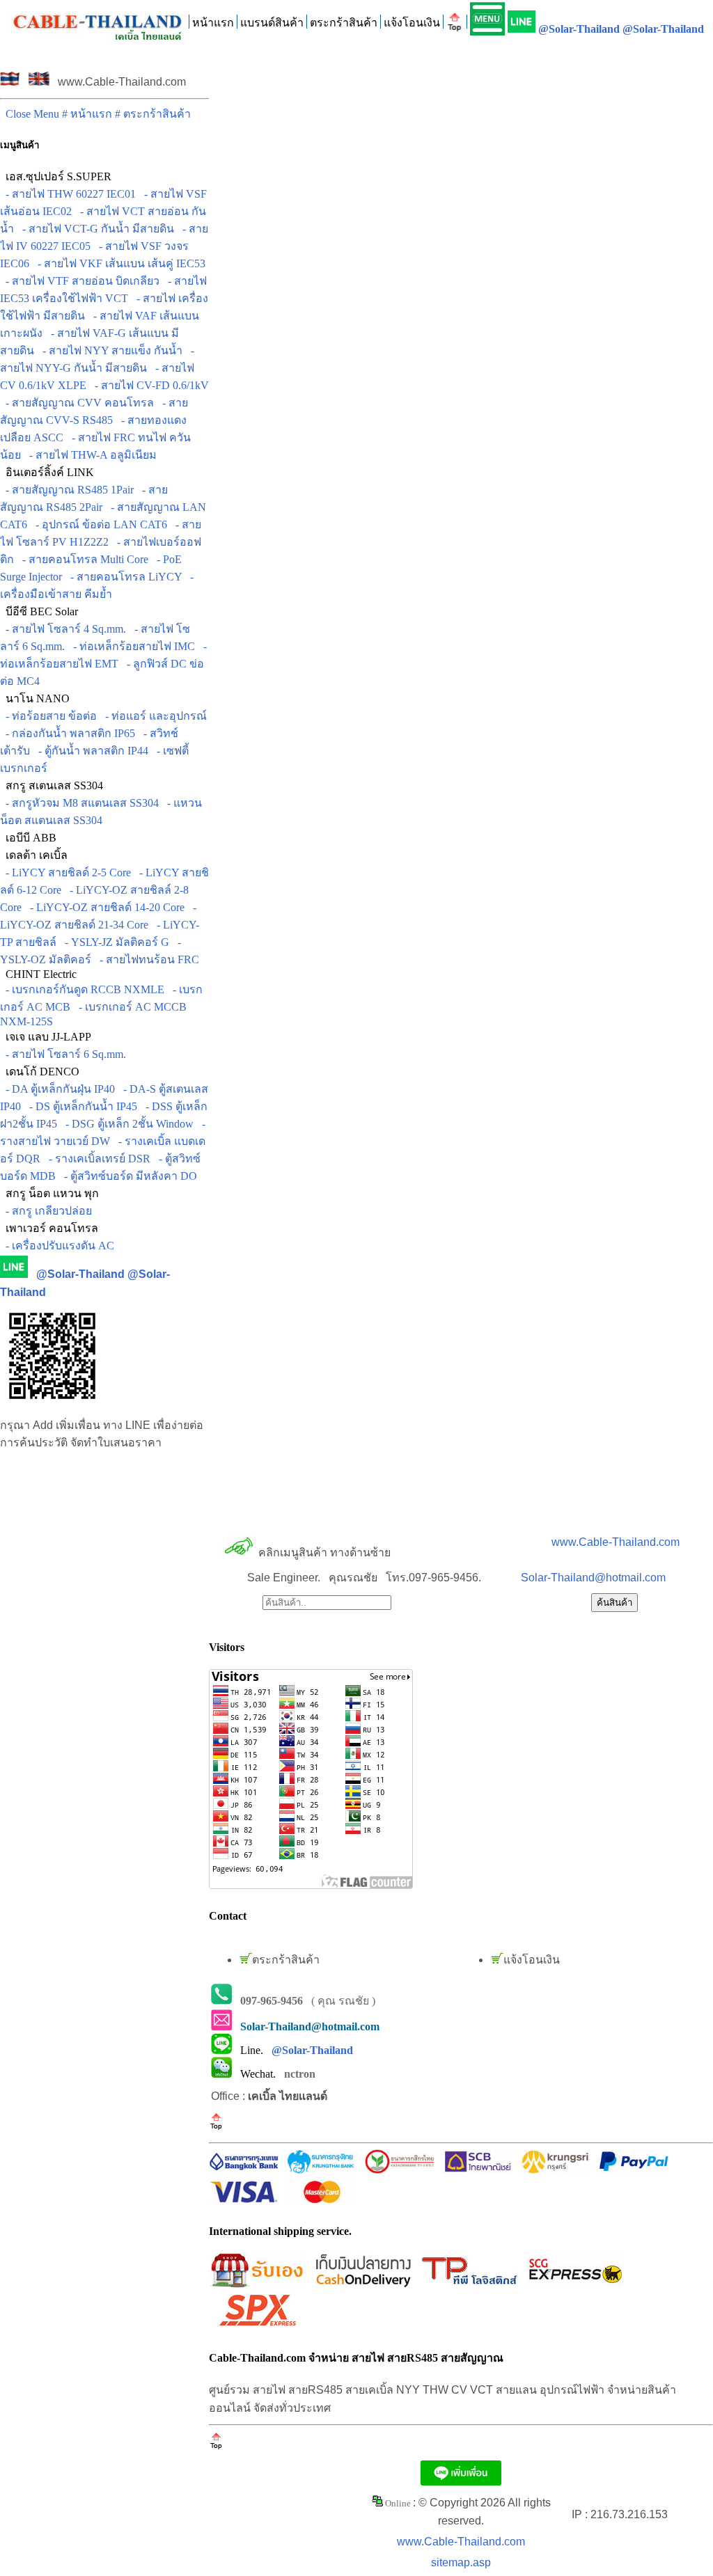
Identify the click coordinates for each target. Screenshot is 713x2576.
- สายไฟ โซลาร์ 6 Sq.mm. (63, 1054)
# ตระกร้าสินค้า (153, 114)
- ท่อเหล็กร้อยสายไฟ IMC (131, 646)
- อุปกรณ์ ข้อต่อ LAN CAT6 (99, 524)
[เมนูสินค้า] (487, 19)
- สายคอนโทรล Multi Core (83, 559)
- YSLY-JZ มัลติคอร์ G (114, 942)
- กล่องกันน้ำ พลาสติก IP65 (68, 733)
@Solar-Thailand (579, 29)
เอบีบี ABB (28, 838)
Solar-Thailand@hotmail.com (593, 1578)
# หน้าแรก (88, 114)
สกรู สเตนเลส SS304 (52, 785)
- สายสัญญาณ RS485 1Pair (67, 490)
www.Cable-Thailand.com (616, 1542)
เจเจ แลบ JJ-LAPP (46, 1037)
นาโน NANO (35, 698)
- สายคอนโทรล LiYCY (123, 577)
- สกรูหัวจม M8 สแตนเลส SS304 (79, 803)
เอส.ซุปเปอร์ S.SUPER (56, 176)
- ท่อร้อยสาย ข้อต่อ (48, 716)
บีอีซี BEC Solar (39, 611)
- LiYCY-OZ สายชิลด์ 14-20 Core (104, 907)
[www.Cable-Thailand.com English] (39, 82)
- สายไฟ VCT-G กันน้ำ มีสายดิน (95, 229)
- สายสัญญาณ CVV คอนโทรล (77, 403)
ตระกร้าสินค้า (344, 23)
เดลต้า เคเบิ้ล (34, 855)
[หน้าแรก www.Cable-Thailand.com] (98, 19)
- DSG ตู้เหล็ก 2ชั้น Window (127, 1124)
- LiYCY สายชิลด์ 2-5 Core (65, 872)
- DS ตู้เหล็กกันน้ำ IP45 (80, 1106)
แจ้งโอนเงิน (412, 23)
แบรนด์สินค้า (272, 23)
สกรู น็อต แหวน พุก (49, 1193)
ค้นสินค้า (614, 1603)
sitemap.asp (461, 2562)
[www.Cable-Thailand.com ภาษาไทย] (10, 82)
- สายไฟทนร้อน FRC (147, 959)
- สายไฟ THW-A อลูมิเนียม (90, 455)
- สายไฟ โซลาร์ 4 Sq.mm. (63, 629)
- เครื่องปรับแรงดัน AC (57, 1246)
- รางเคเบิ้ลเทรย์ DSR (97, 1159)
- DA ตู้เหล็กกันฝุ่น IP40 (57, 1089)
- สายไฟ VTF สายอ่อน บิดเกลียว (80, 281)
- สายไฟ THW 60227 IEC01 (68, 194)
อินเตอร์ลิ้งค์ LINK (47, 472)
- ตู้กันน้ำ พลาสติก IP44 (91, 751)
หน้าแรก (213, 23)
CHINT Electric (38, 974)
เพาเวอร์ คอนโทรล (49, 1228)
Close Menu (31, 114)
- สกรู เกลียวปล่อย (46, 1211)
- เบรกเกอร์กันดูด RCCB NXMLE (82, 989)
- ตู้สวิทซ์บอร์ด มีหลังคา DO (128, 1176)
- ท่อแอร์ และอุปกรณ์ (153, 716)
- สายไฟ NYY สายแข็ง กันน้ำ (110, 350)
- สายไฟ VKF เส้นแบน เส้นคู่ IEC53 (119, 263)
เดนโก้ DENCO (40, 1072)
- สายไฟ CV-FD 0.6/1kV (149, 385)
